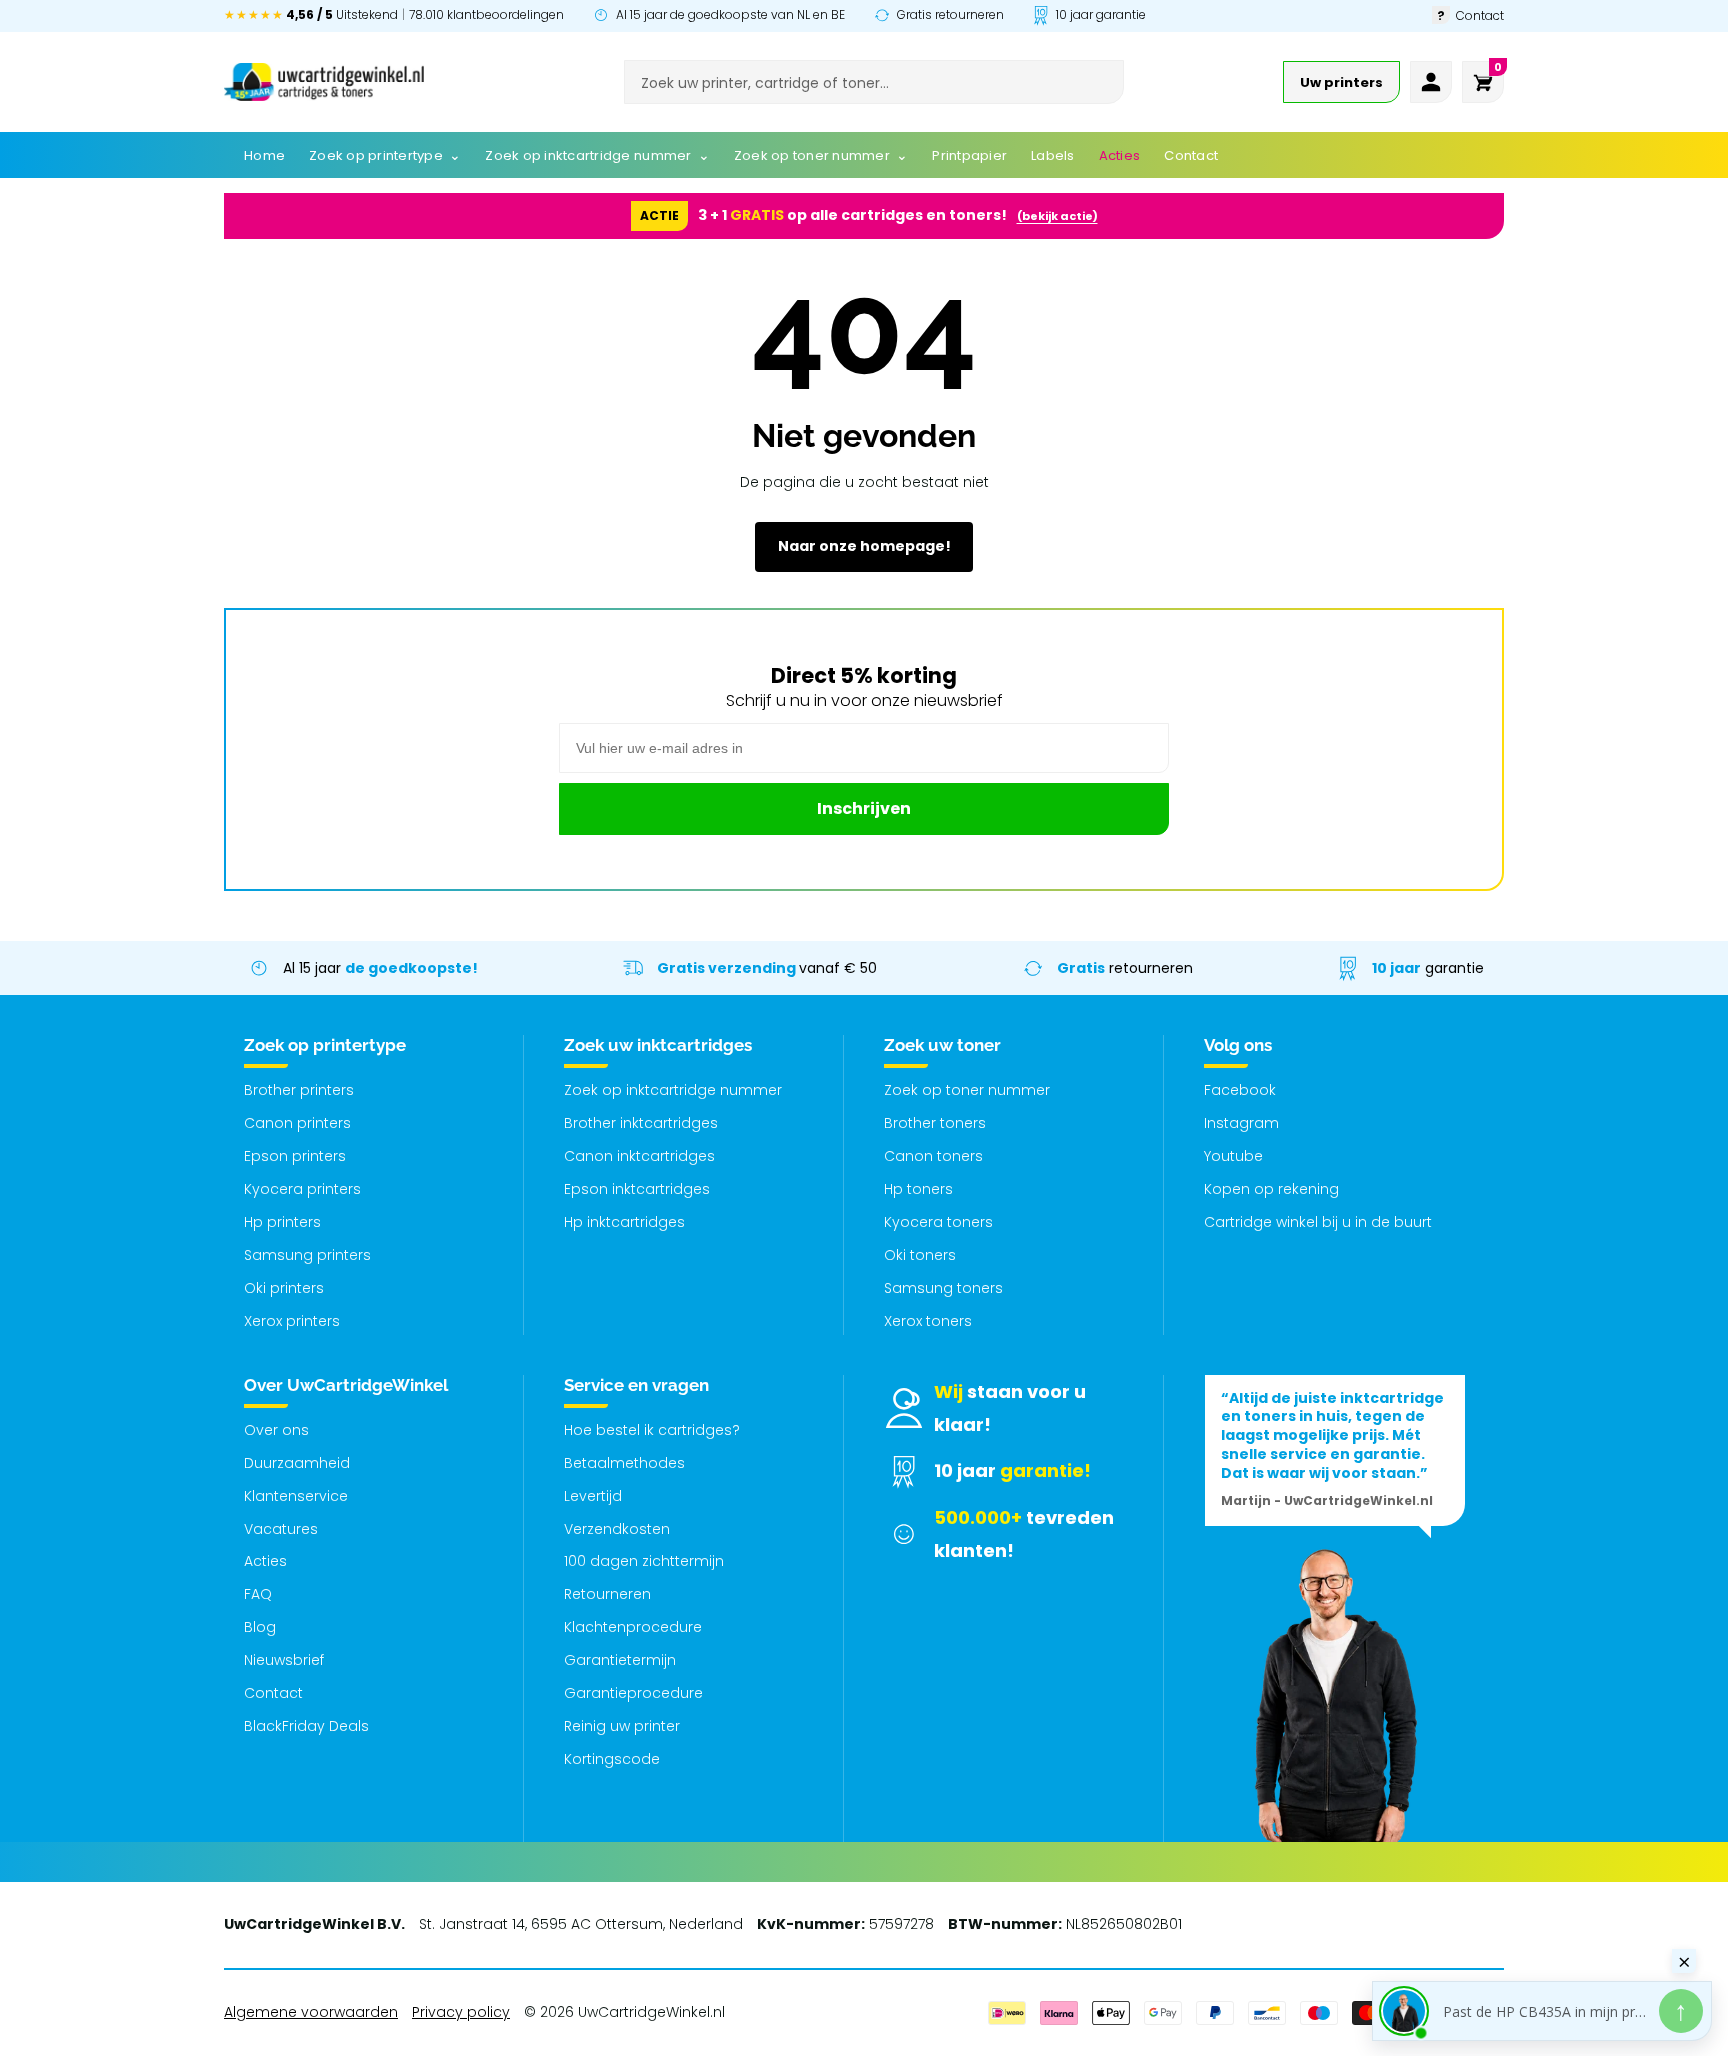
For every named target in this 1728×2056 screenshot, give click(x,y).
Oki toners (920, 1255)
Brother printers (299, 1090)
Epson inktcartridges (637, 1189)
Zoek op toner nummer (967, 1090)
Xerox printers (292, 1321)
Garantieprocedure (633, 1693)
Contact (273, 1693)
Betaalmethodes (624, 1463)
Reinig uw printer (622, 1726)
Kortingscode (612, 1759)
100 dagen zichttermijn (644, 1561)
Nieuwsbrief (284, 1660)
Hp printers (282, 1222)
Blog (260, 1627)
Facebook (1240, 1090)
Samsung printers (307, 1255)
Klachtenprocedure (633, 1627)
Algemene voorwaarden (311, 2012)
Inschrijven (864, 808)
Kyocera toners (938, 1222)
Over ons (276, 1430)
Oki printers (284, 1288)
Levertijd (593, 1496)
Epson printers (295, 1156)
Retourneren (607, 1594)
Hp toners (918, 1189)
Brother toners (935, 1123)
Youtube (1233, 1156)
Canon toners (933, 1156)
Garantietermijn (620, 1660)
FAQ (258, 1594)
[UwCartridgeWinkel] (324, 82)
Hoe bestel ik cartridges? (652, 1430)
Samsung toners (943, 1288)
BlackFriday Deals (306, 1726)
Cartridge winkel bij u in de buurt (1318, 1222)
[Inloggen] (1431, 82)
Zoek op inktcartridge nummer (673, 1090)
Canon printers (297, 1123)
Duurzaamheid (297, 1463)
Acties (265, 1561)
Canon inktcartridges (639, 1156)
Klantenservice (296, 1496)
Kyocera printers (302, 1189)
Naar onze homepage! (864, 546)
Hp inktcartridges (624, 1222)
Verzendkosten (617, 1529)
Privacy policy (461, 2012)
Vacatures (281, 1529)
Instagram (1241, 1123)
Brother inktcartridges (641, 1123)
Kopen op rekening (1271, 1189)
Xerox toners (928, 1321)
